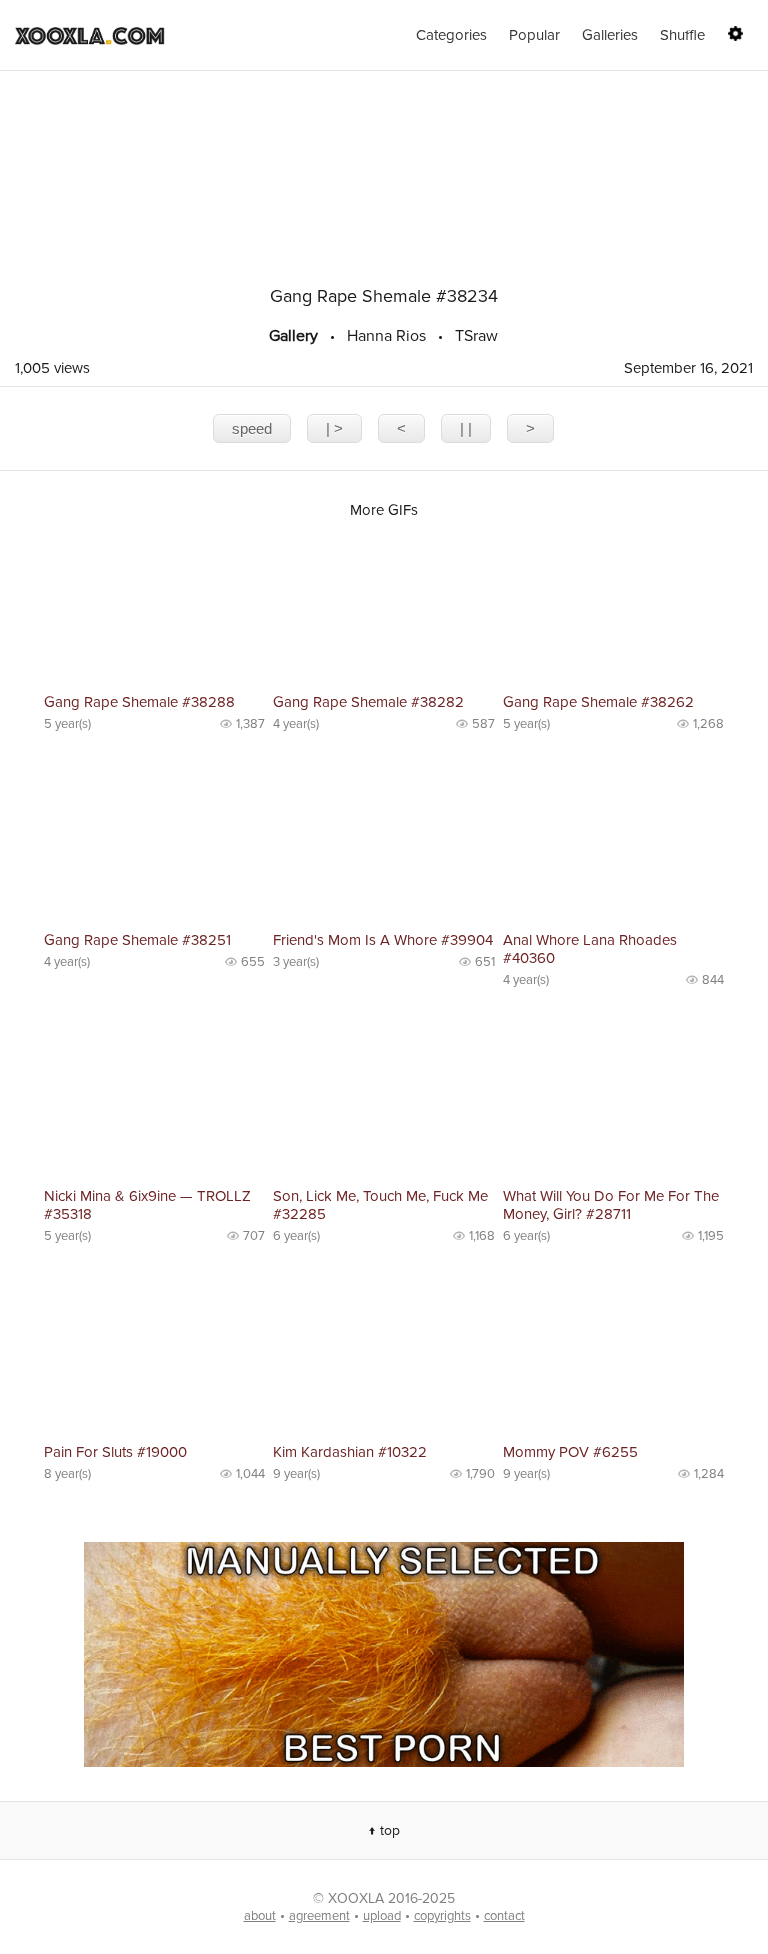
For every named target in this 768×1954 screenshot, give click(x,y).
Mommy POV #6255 (570, 1452)
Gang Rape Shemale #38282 (368, 702)
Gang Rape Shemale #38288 (139, 702)
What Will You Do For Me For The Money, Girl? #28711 (611, 1205)
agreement (319, 1916)
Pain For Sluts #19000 (115, 1452)
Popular (534, 35)
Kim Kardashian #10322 (350, 1452)
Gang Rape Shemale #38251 (137, 940)
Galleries (610, 35)
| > (334, 428)
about (260, 1916)
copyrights (442, 1916)
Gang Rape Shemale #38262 (598, 702)
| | (466, 428)
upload (382, 1916)
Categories (451, 35)
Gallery (293, 336)
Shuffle (682, 35)
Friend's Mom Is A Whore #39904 (383, 940)
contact (504, 1916)
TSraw (476, 336)
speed (252, 428)
